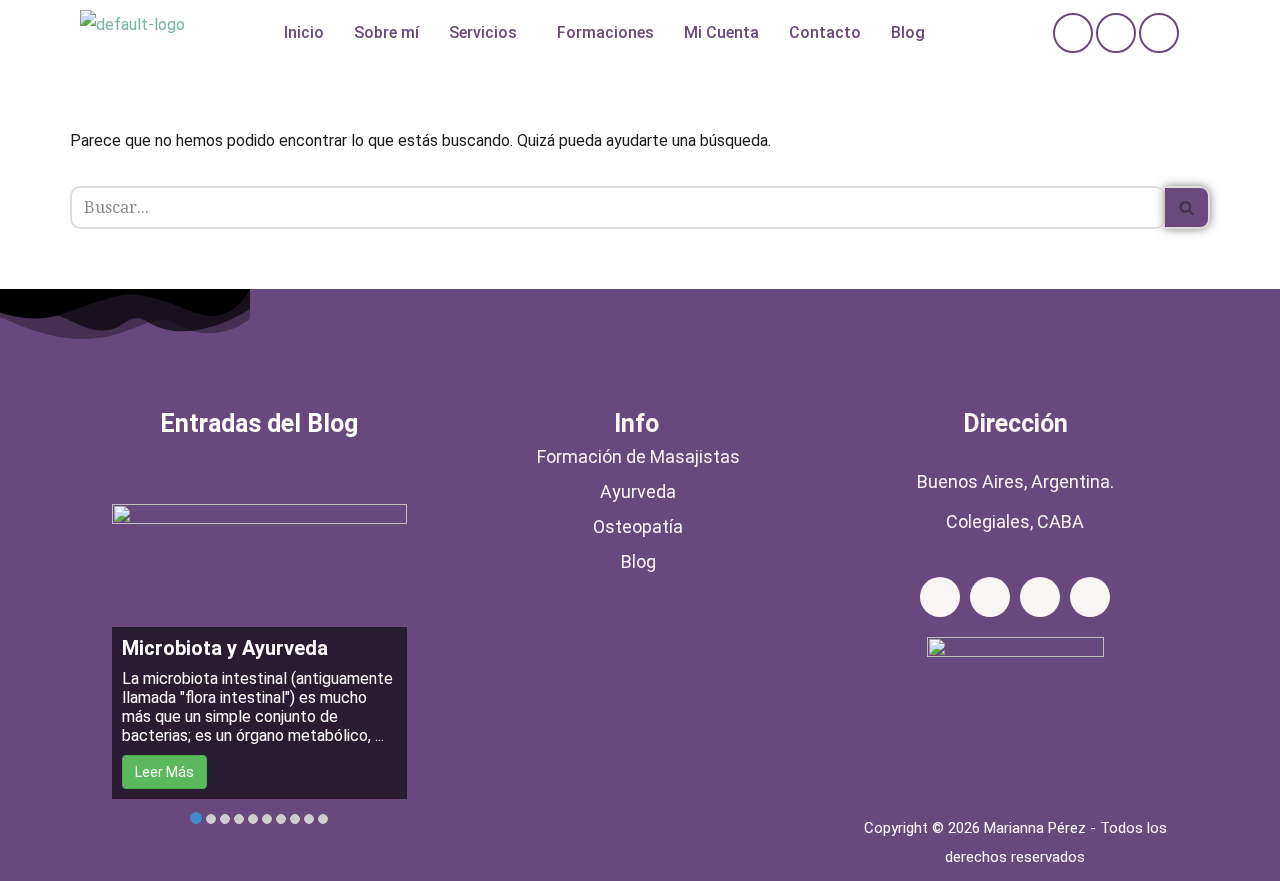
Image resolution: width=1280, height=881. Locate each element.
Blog (908, 32)
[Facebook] (1073, 33)
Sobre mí (386, 32)
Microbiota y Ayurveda (225, 648)
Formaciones (605, 32)
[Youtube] (1090, 597)
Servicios (483, 32)
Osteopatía (638, 526)
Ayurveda (638, 491)
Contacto (825, 32)
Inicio (304, 32)
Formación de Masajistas (638, 456)
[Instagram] (1116, 33)
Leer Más (164, 772)
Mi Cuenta (721, 32)
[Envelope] (1159, 33)
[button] (488, 33)
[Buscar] (1187, 207)
